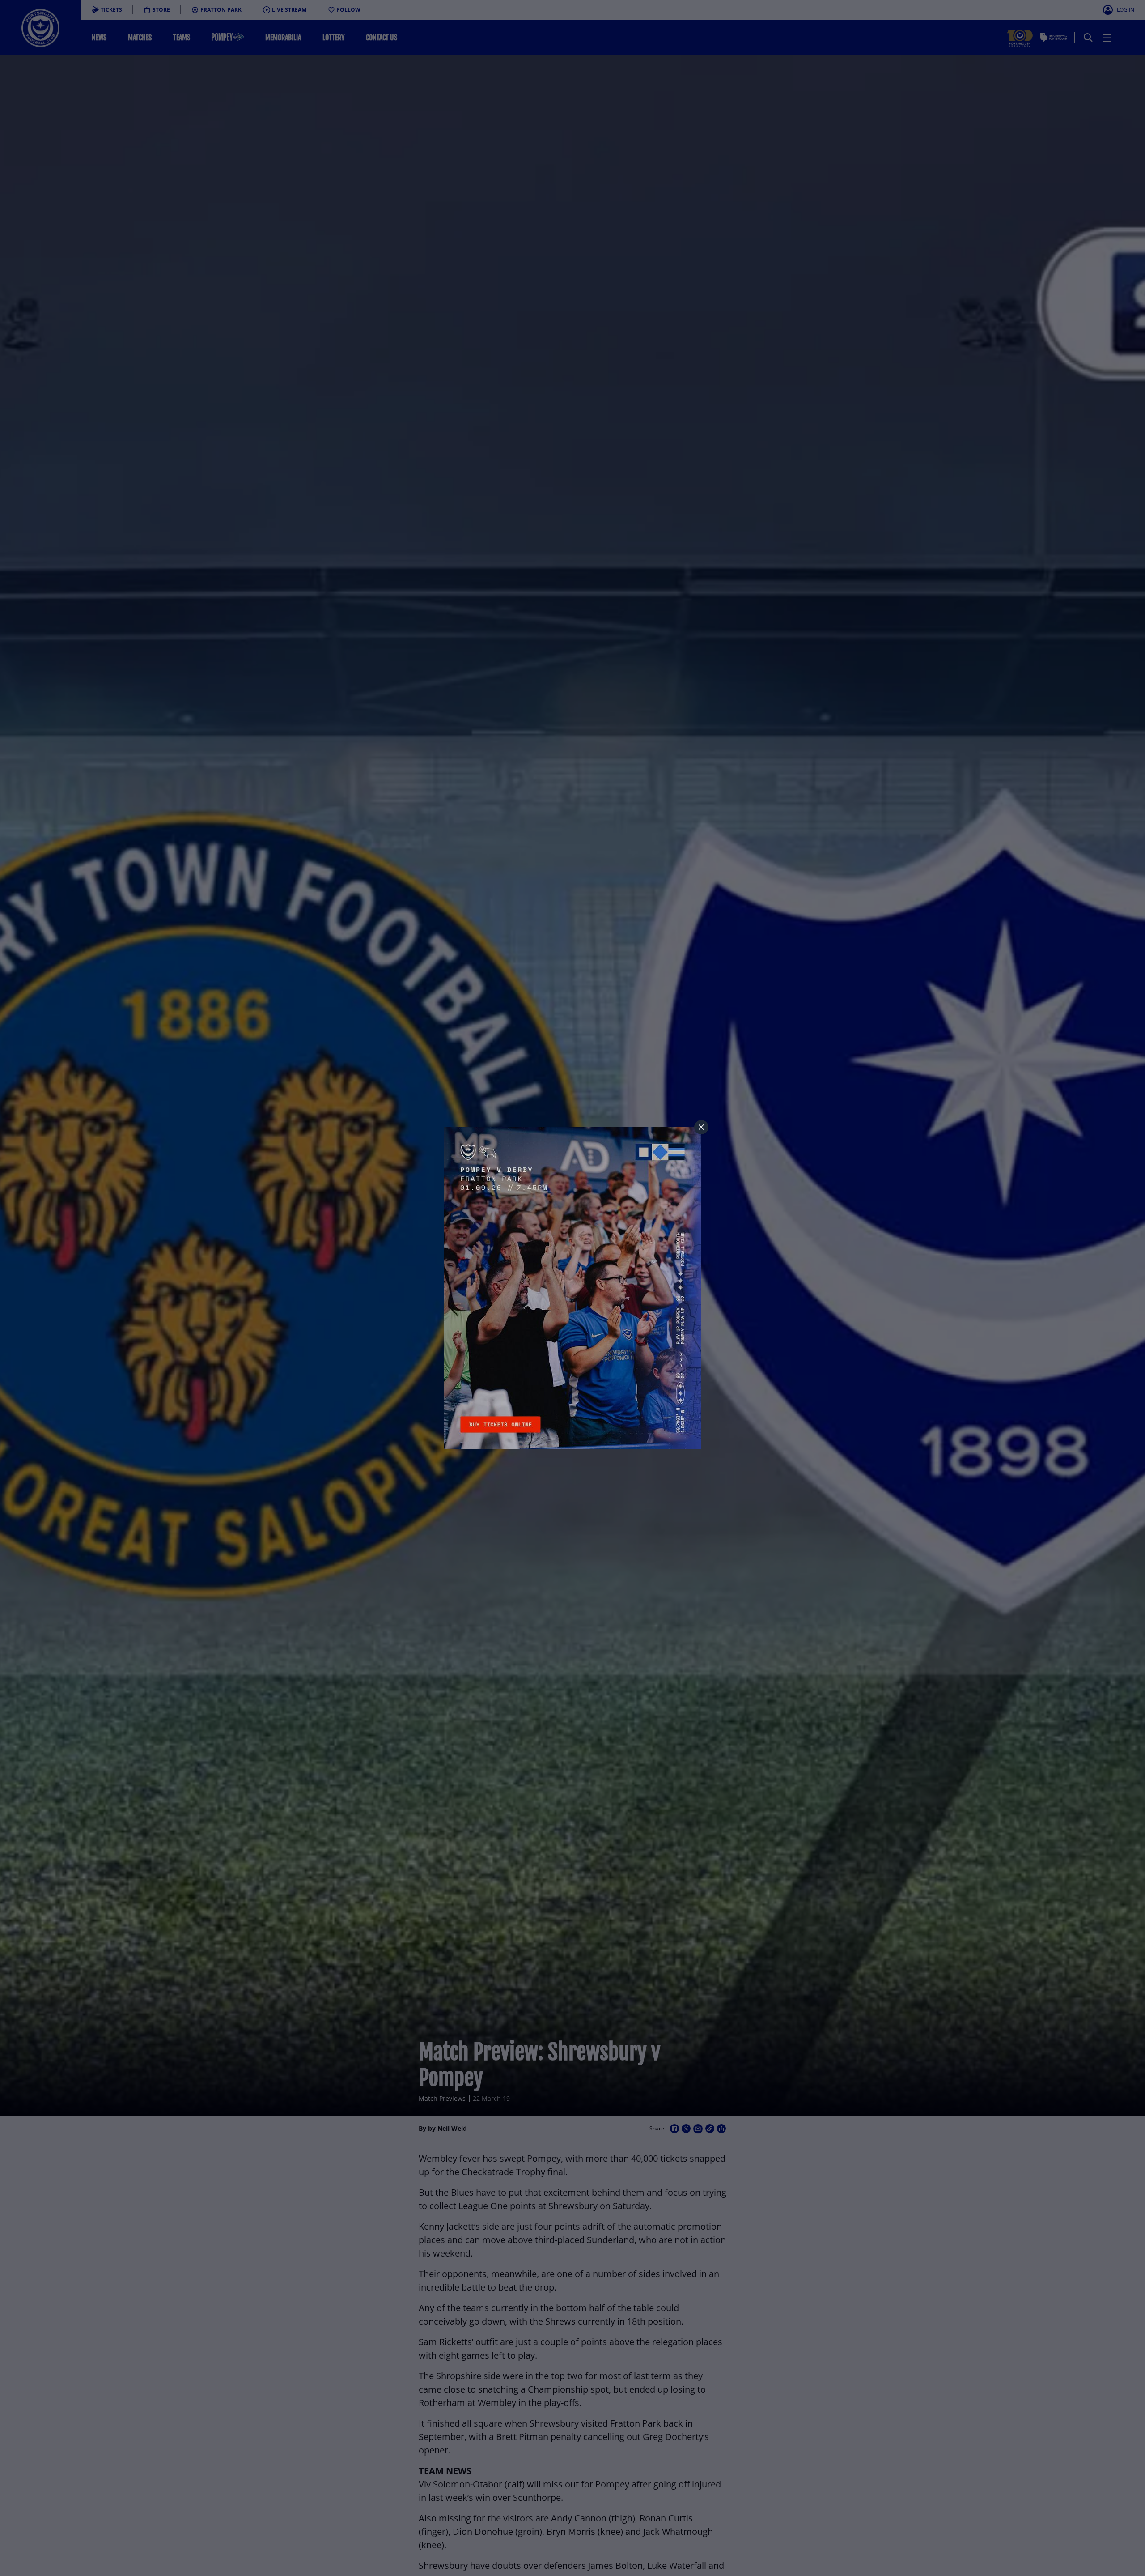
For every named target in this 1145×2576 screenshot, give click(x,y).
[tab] (701, 1127)
